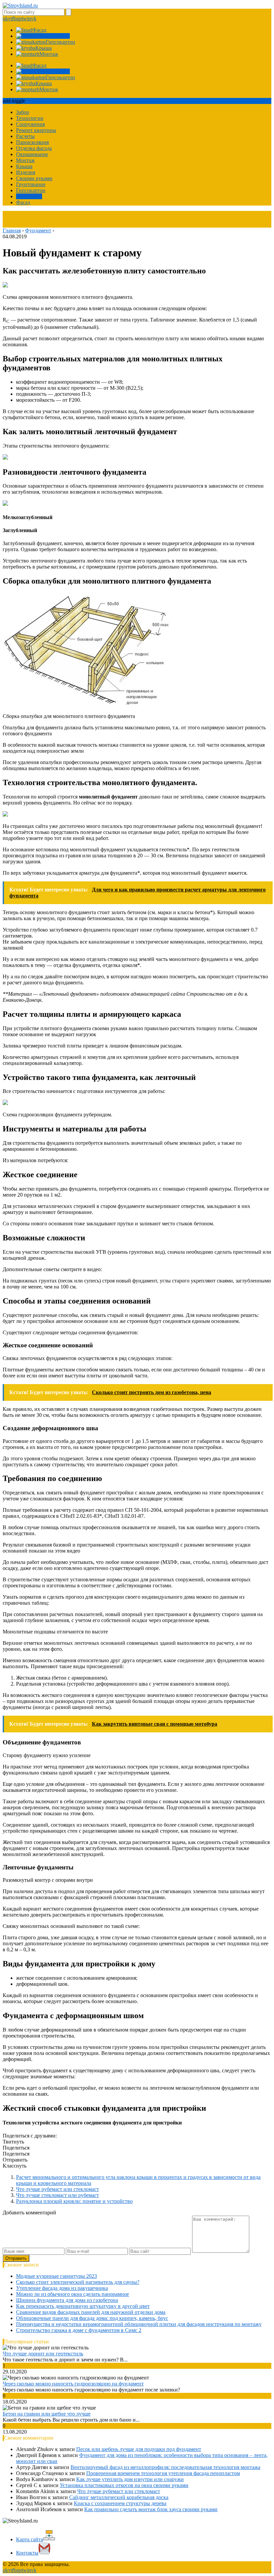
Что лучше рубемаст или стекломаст (57, 2189)
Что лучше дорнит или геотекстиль (43, 2354)
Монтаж (25, 160)
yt (10, 19)
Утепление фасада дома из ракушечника (62, 2288)
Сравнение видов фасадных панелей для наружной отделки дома (91, 2312)
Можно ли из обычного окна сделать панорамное (73, 2294)
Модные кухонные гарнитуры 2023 (56, 2276)
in (29, 19)
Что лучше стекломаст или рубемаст (57, 2195)
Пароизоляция (32, 142)
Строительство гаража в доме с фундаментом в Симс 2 (79, 2330)
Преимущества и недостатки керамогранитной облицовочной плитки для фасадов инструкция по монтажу (139, 2324)
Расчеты (25, 136)
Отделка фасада (34, 148)
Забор (23, 112)
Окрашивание (32, 154)
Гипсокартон (31, 190)
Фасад (23, 202)
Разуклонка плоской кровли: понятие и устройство (74, 2201)
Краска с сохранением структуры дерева (120, 2503)
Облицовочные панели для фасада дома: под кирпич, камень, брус (92, 2318)
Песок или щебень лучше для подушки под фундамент (139, 2449)
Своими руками (34, 178)
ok (5, 19)
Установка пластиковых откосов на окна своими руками (124, 2485)
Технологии (30, 118)
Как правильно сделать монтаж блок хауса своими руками (151, 2509)
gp (19, 19)
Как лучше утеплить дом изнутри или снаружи (130, 2479)
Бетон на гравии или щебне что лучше (47, 2414)
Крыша (24, 166)
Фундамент (29, 196)
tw (24, 19)
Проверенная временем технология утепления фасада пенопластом (163, 2473)
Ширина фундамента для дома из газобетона (67, 2300)
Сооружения (30, 124)
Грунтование (31, 184)
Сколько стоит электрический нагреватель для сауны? (78, 2282)
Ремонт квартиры (36, 130)
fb (14, 19)
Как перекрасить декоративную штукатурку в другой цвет (83, 2306)
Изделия (26, 172)
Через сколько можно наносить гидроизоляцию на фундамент (73, 2384)
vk (34, 19)
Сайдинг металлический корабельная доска (119, 2497)
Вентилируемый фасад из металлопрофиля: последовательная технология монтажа (165, 2467)
